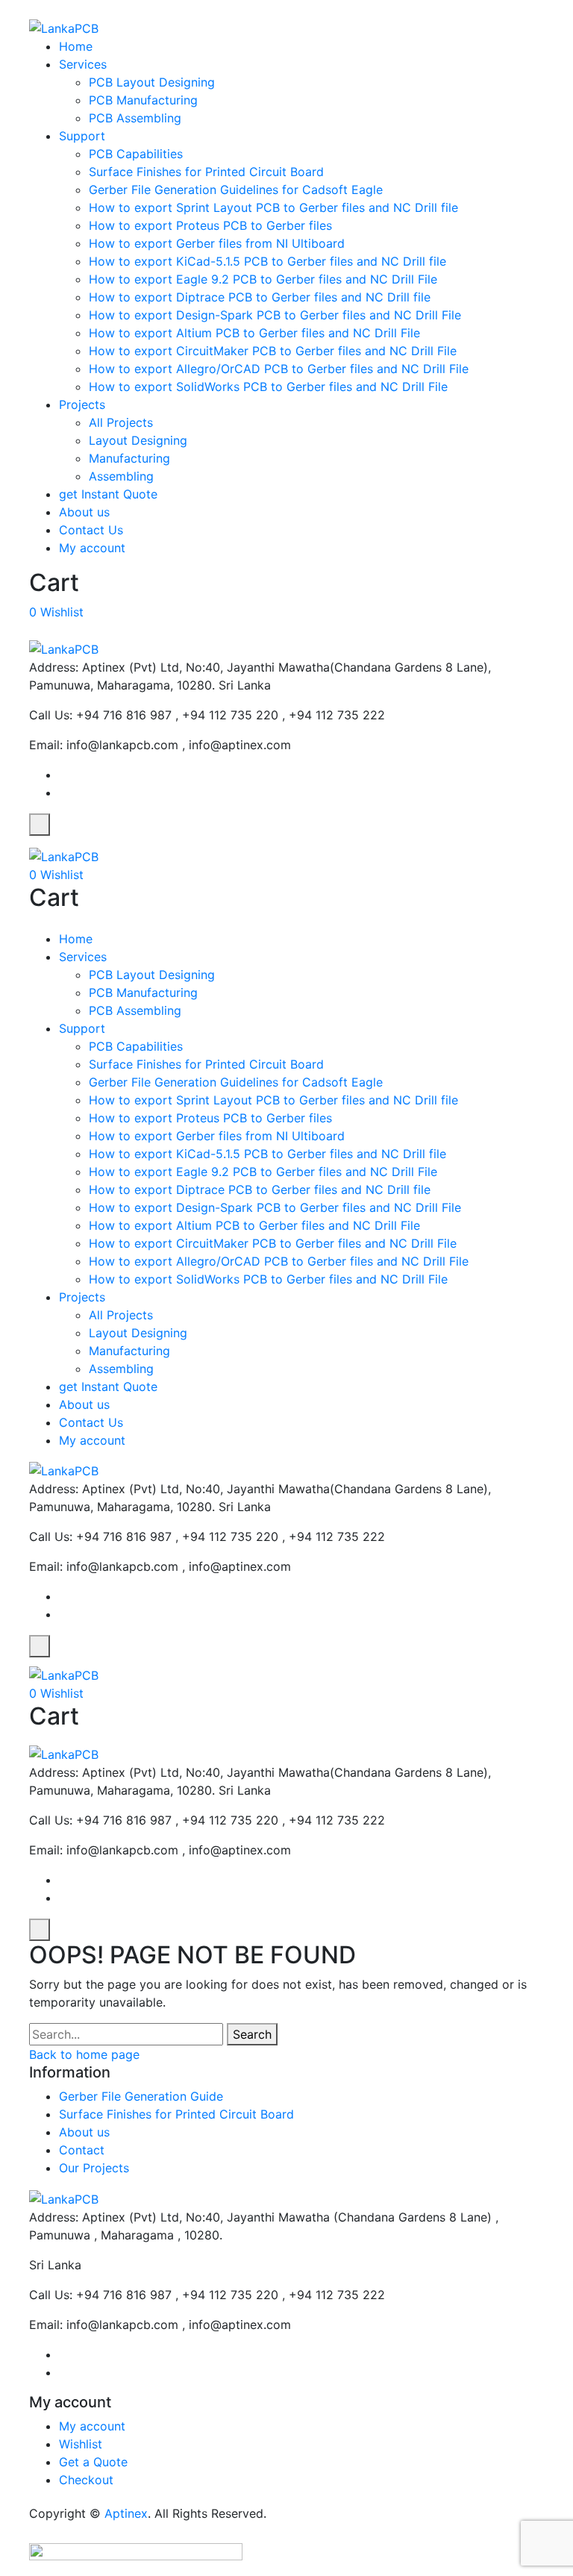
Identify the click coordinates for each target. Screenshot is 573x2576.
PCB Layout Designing (152, 82)
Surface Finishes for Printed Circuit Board (206, 172)
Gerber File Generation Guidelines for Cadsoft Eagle (236, 190)
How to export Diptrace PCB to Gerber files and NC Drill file (260, 297)
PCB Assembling (135, 118)
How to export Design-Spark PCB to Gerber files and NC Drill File (275, 315)
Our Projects (94, 2168)
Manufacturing (129, 458)
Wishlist (81, 2444)
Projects (82, 404)
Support (82, 136)
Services (83, 64)
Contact (82, 2150)
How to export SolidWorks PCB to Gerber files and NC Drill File (268, 387)
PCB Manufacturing (143, 100)
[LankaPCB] (64, 27)
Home (76, 46)
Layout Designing (138, 440)
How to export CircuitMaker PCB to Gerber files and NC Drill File (273, 351)
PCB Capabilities (136, 154)
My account (92, 548)
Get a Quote (93, 2462)
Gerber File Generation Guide (141, 2096)
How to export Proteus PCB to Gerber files (210, 225)
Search (252, 2034)
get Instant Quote (108, 494)
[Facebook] (63, 775)
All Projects (121, 422)
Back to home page (84, 2054)
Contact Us (91, 530)
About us (84, 512)
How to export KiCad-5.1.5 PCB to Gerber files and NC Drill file (267, 261)
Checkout (86, 2480)
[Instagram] (63, 793)
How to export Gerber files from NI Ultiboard (217, 243)
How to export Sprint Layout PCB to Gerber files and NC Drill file (273, 207)
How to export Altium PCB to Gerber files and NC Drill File (254, 333)
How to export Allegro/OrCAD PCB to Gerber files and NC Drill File (279, 369)
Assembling (121, 476)
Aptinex (126, 2513)
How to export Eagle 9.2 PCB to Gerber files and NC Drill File (263, 279)
